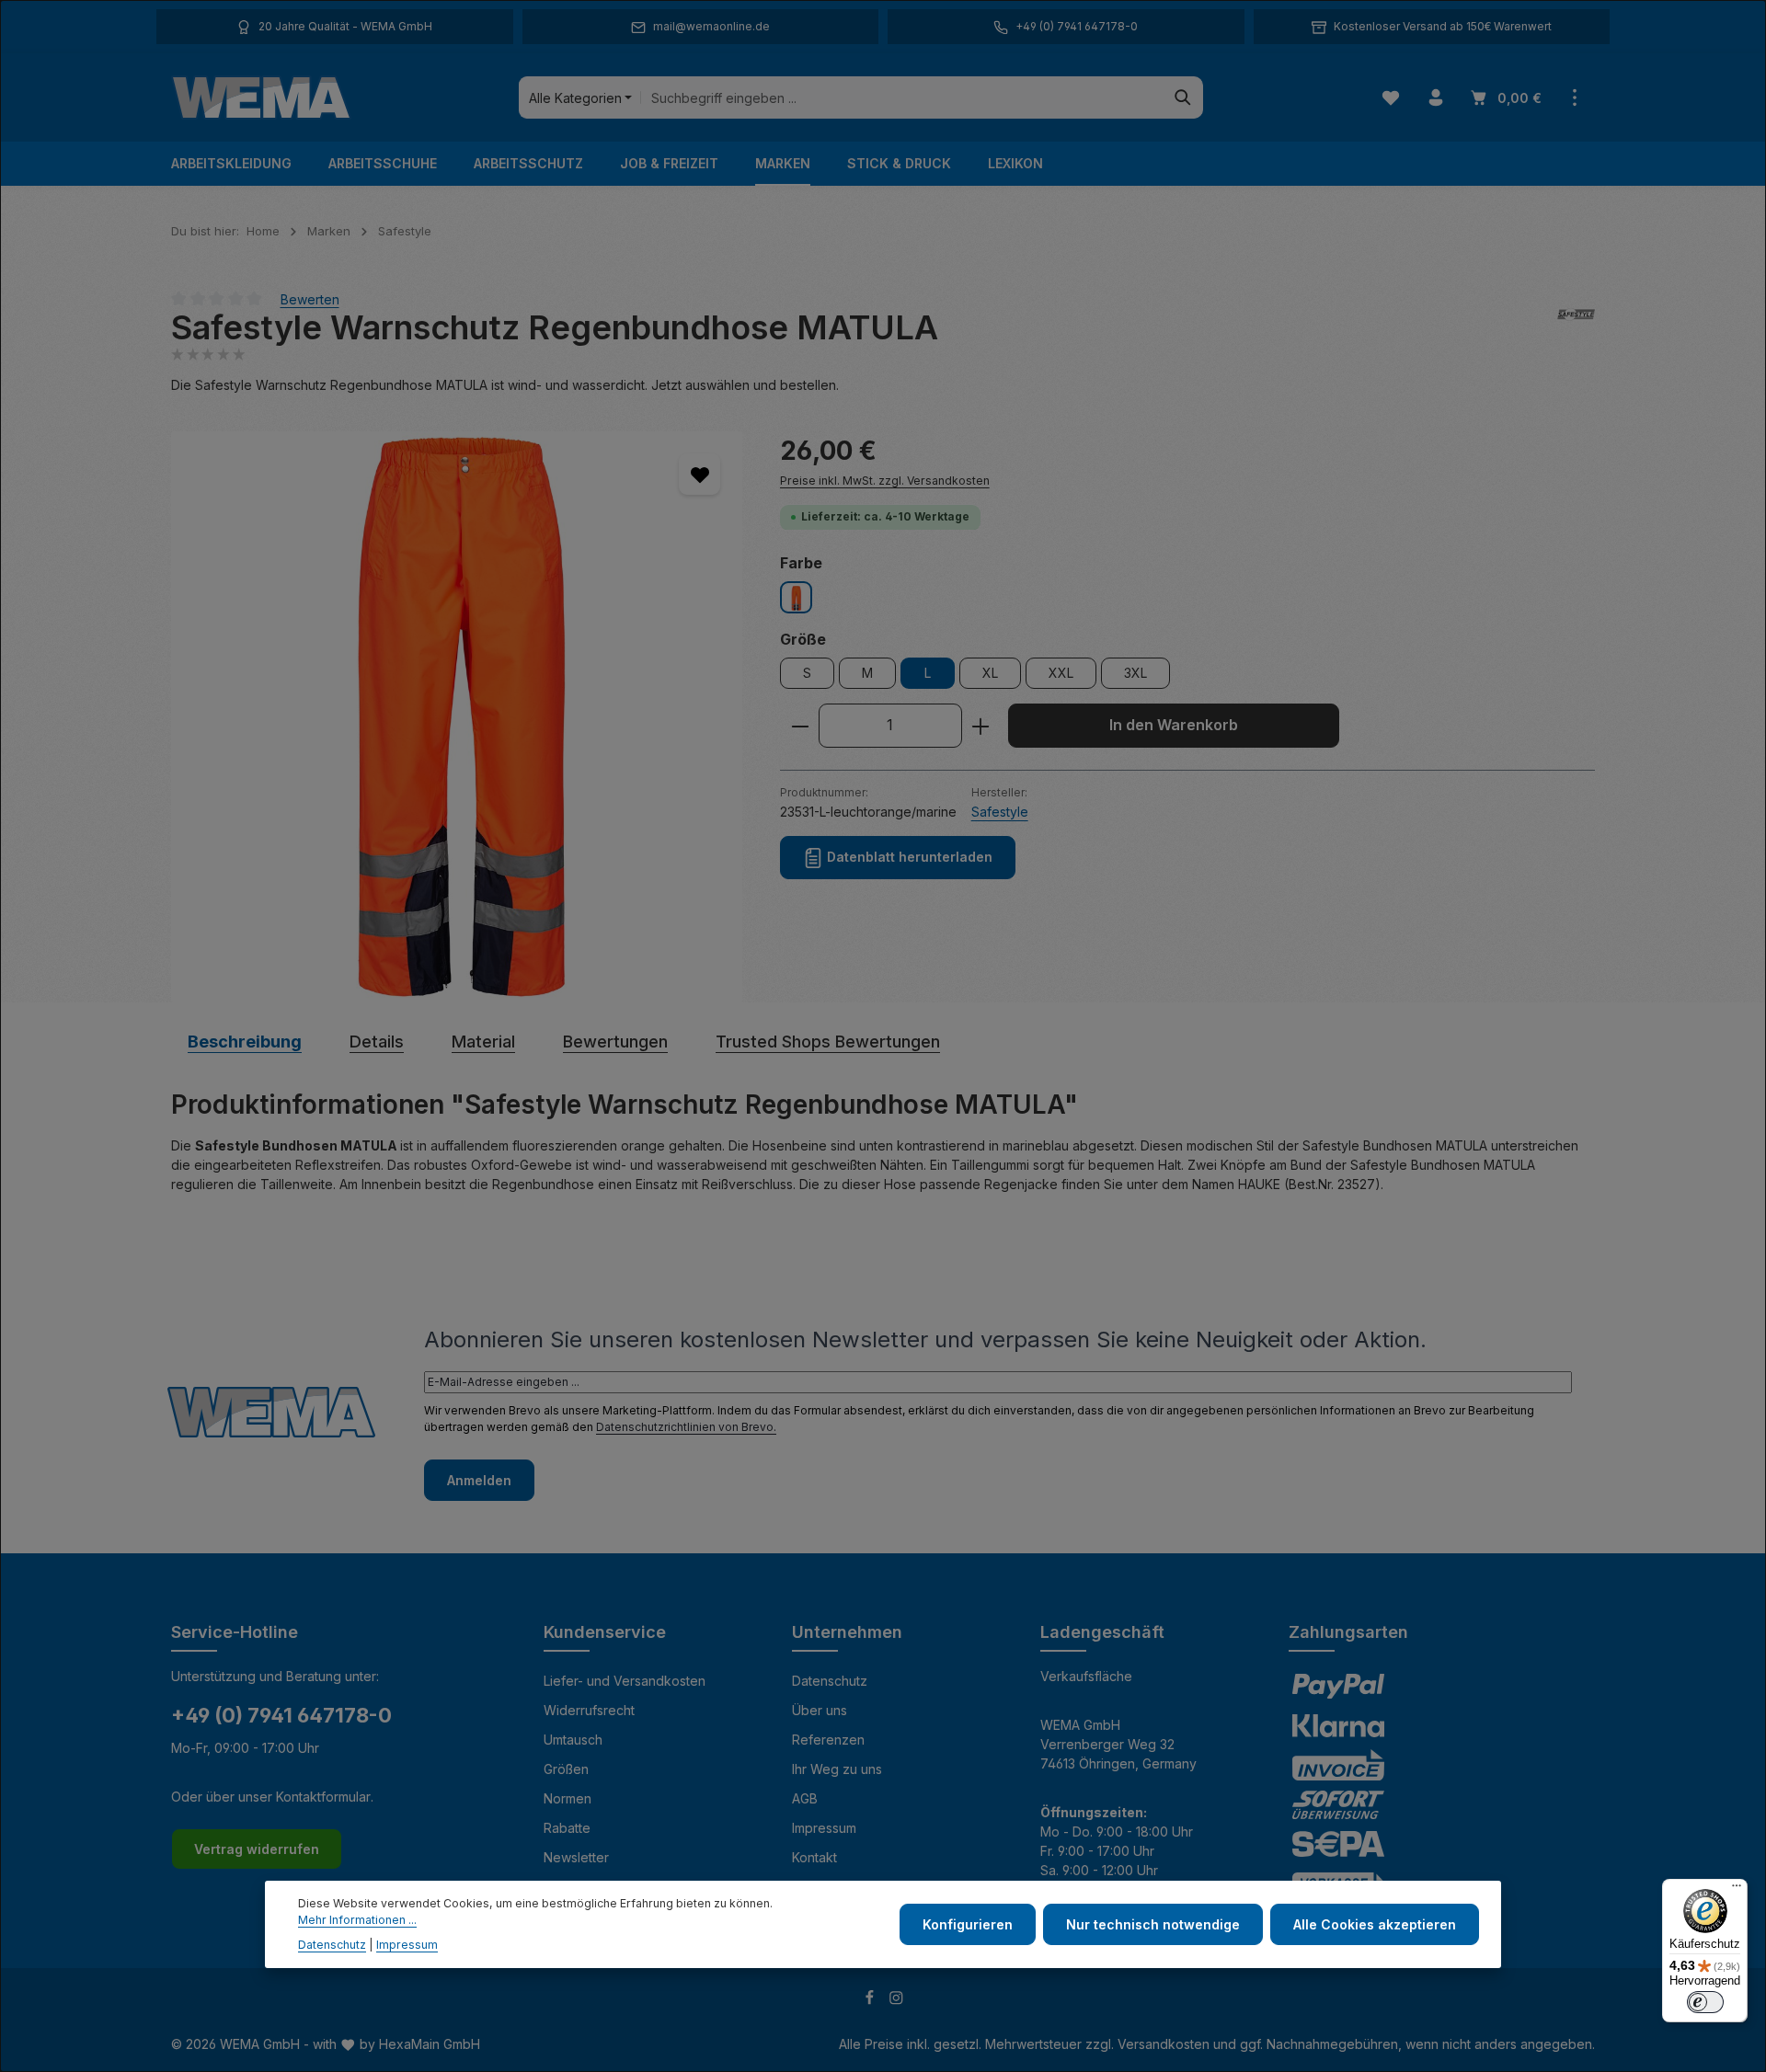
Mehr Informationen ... (357, 1921)
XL (990, 674)
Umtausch (573, 1740)
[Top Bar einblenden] (1574, 98)
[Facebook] (872, 2000)
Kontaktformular (323, 1797)
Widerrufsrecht (589, 1710)
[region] (457, 717)
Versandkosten (1164, 2044)
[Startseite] (261, 97)
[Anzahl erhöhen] (981, 727)
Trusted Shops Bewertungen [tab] (828, 1042)
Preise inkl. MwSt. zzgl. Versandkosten (885, 481)
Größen (566, 1769)
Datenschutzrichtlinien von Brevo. (686, 1427)
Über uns (820, 1710)
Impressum (824, 1828)
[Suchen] (1183, 97)
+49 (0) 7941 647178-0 (281, 1715)
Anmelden (479, 1480)
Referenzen (828, 1740)
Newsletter (576, 1857)
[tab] (245, 1042)
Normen (568, 1798)
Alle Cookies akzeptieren (1375, 1924)
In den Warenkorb (1174, 726)
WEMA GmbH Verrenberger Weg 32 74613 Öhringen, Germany (1118, 1744)
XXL (1061, 674)
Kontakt (814, 1857)
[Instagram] (896, 2000)
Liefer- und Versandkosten (625, 1681)
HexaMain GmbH (430, 2044)
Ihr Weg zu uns (837, 1769)
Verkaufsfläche (1086, 1676)
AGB (805, 1798)
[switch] (1705, 2002)
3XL (1135, 674)
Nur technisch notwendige (1153, 1924)
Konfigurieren (968, 1924)
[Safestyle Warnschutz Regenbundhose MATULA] (457, 717)
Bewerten (310, 298)
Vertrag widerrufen (257, 1849)
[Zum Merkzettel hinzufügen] (700, 474)
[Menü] (1737, 1890)
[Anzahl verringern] (800, 727)
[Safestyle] (1576, 328)
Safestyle (1000, 812)
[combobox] (902, 97)
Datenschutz (830, 1681)
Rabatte (567, 1828)
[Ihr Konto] (1435, 98)
